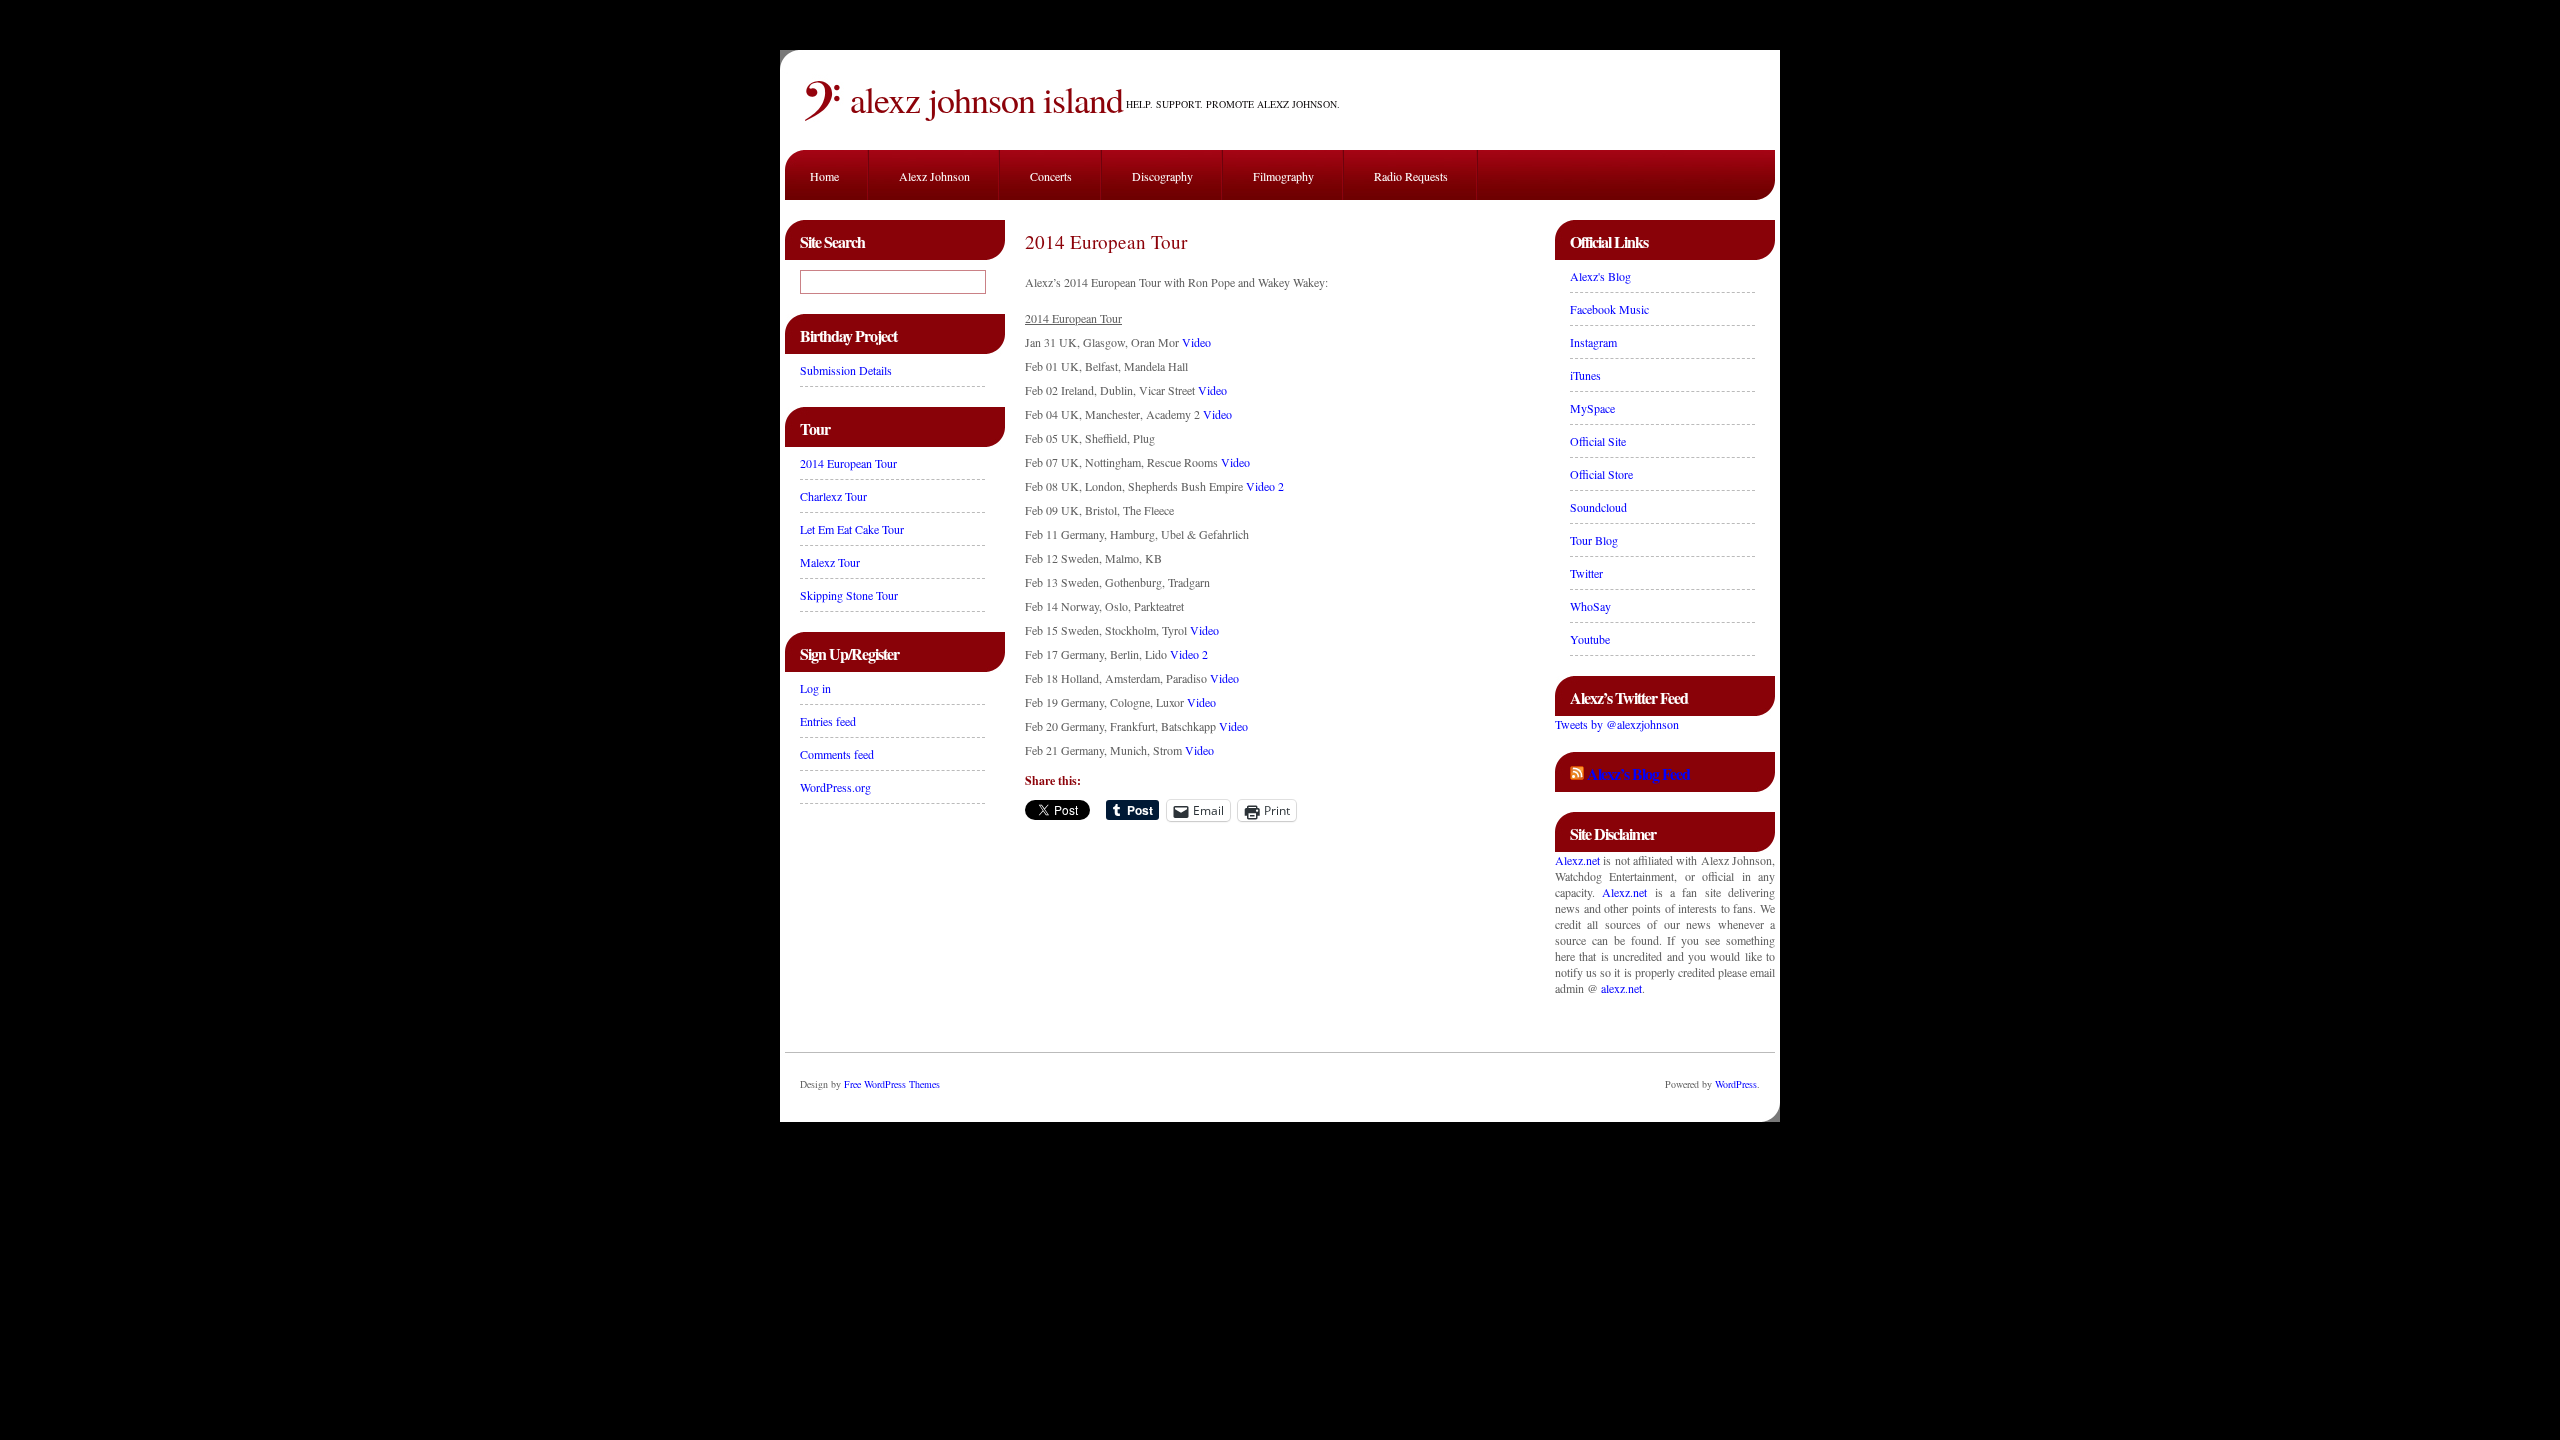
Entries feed (828, 721)
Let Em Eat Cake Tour (852, 529)
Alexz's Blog (1600, 276)
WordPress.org (835, 787)
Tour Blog (1594, 540)
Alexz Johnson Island (986, 99)
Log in (815, 688)
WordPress (1736, 1084)
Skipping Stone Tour (849, 595)
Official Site (1598, 441)
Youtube (1590, 639)
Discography (1162, 176)
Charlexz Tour (833, 496)
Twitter (1586, 573)
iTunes (1585, 375)
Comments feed (837, 754)
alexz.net (1621, 988)
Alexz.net (1577, 860)
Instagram (1593, 342)
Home (824, 176)
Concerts (1051, 176)
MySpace (1592, 408)
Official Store (1601, 474)
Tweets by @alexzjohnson (1617, 724)
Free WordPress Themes (892, 1084)
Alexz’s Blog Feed (1638, 773)
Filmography (1283, 176)
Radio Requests (1411, 176)
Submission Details (846, 370)
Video (1196, 342)
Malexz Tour (830, 562)
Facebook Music (1609, 309)
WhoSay (1590, 606)
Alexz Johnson (934, 176)
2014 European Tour (848, 463)
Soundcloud (1598, 507)
